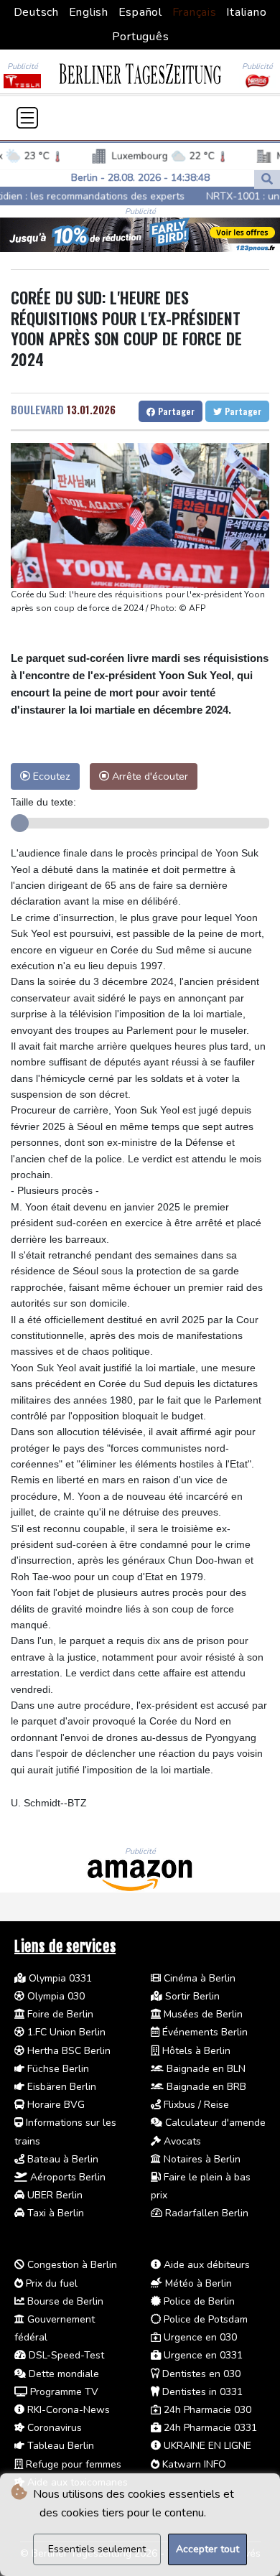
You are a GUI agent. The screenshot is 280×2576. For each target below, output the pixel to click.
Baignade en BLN (205, 2069)
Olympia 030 (55, 1996)
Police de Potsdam (204, 2319)
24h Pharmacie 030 (206, 2410)
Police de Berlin (198, 2301)
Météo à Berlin (197, 2283)
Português (141, 37)
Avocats (181, 2141)
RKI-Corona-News (67, 2410)
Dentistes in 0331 (201, 2392)
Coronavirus (53, 2428)
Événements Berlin (204, 2032)
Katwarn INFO (193, 2464)
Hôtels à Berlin (195, 2051)
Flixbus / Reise (195, 2105)
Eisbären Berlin (60, 2087)
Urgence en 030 (199, 2337)
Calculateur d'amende (214, 2123)
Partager (175, 411)
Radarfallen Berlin (205, 2213)
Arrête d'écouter (149, 776)
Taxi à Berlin (54, 2213)
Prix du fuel (50, 2283)
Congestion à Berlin (71, 2265)
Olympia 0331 (59, 1978)
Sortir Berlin (191, 1996)
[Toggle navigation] (27, 118)
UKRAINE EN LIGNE (206, 2446)
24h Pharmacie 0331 (209, 2428)
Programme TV (63, 2392)
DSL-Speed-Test (65, 2355)
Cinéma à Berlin (198, 1978)
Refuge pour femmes (72, 2464)
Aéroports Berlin (66, 2177)
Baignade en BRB (205, 2087)
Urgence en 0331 (202, 2355)
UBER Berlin (53, 2195)
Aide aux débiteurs (205, 2265)
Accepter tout (207, 2549)
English (89, 12)
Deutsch (36, 12)
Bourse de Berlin (64, 2301)
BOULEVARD (37, 409)
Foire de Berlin (59, 2014)
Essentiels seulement (97, 2549)
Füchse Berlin (57, 2069)
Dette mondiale (62, 2374)
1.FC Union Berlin (65, 2032)
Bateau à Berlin (61, 2159)
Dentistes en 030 (200, 2374)
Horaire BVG (55, 2105)
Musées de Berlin (202, 2014)
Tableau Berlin (59, 2446)
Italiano (246, 12)
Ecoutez (50, 776)
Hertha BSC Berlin (67, 2051)
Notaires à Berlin (201, 2159)
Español (140, 12)
